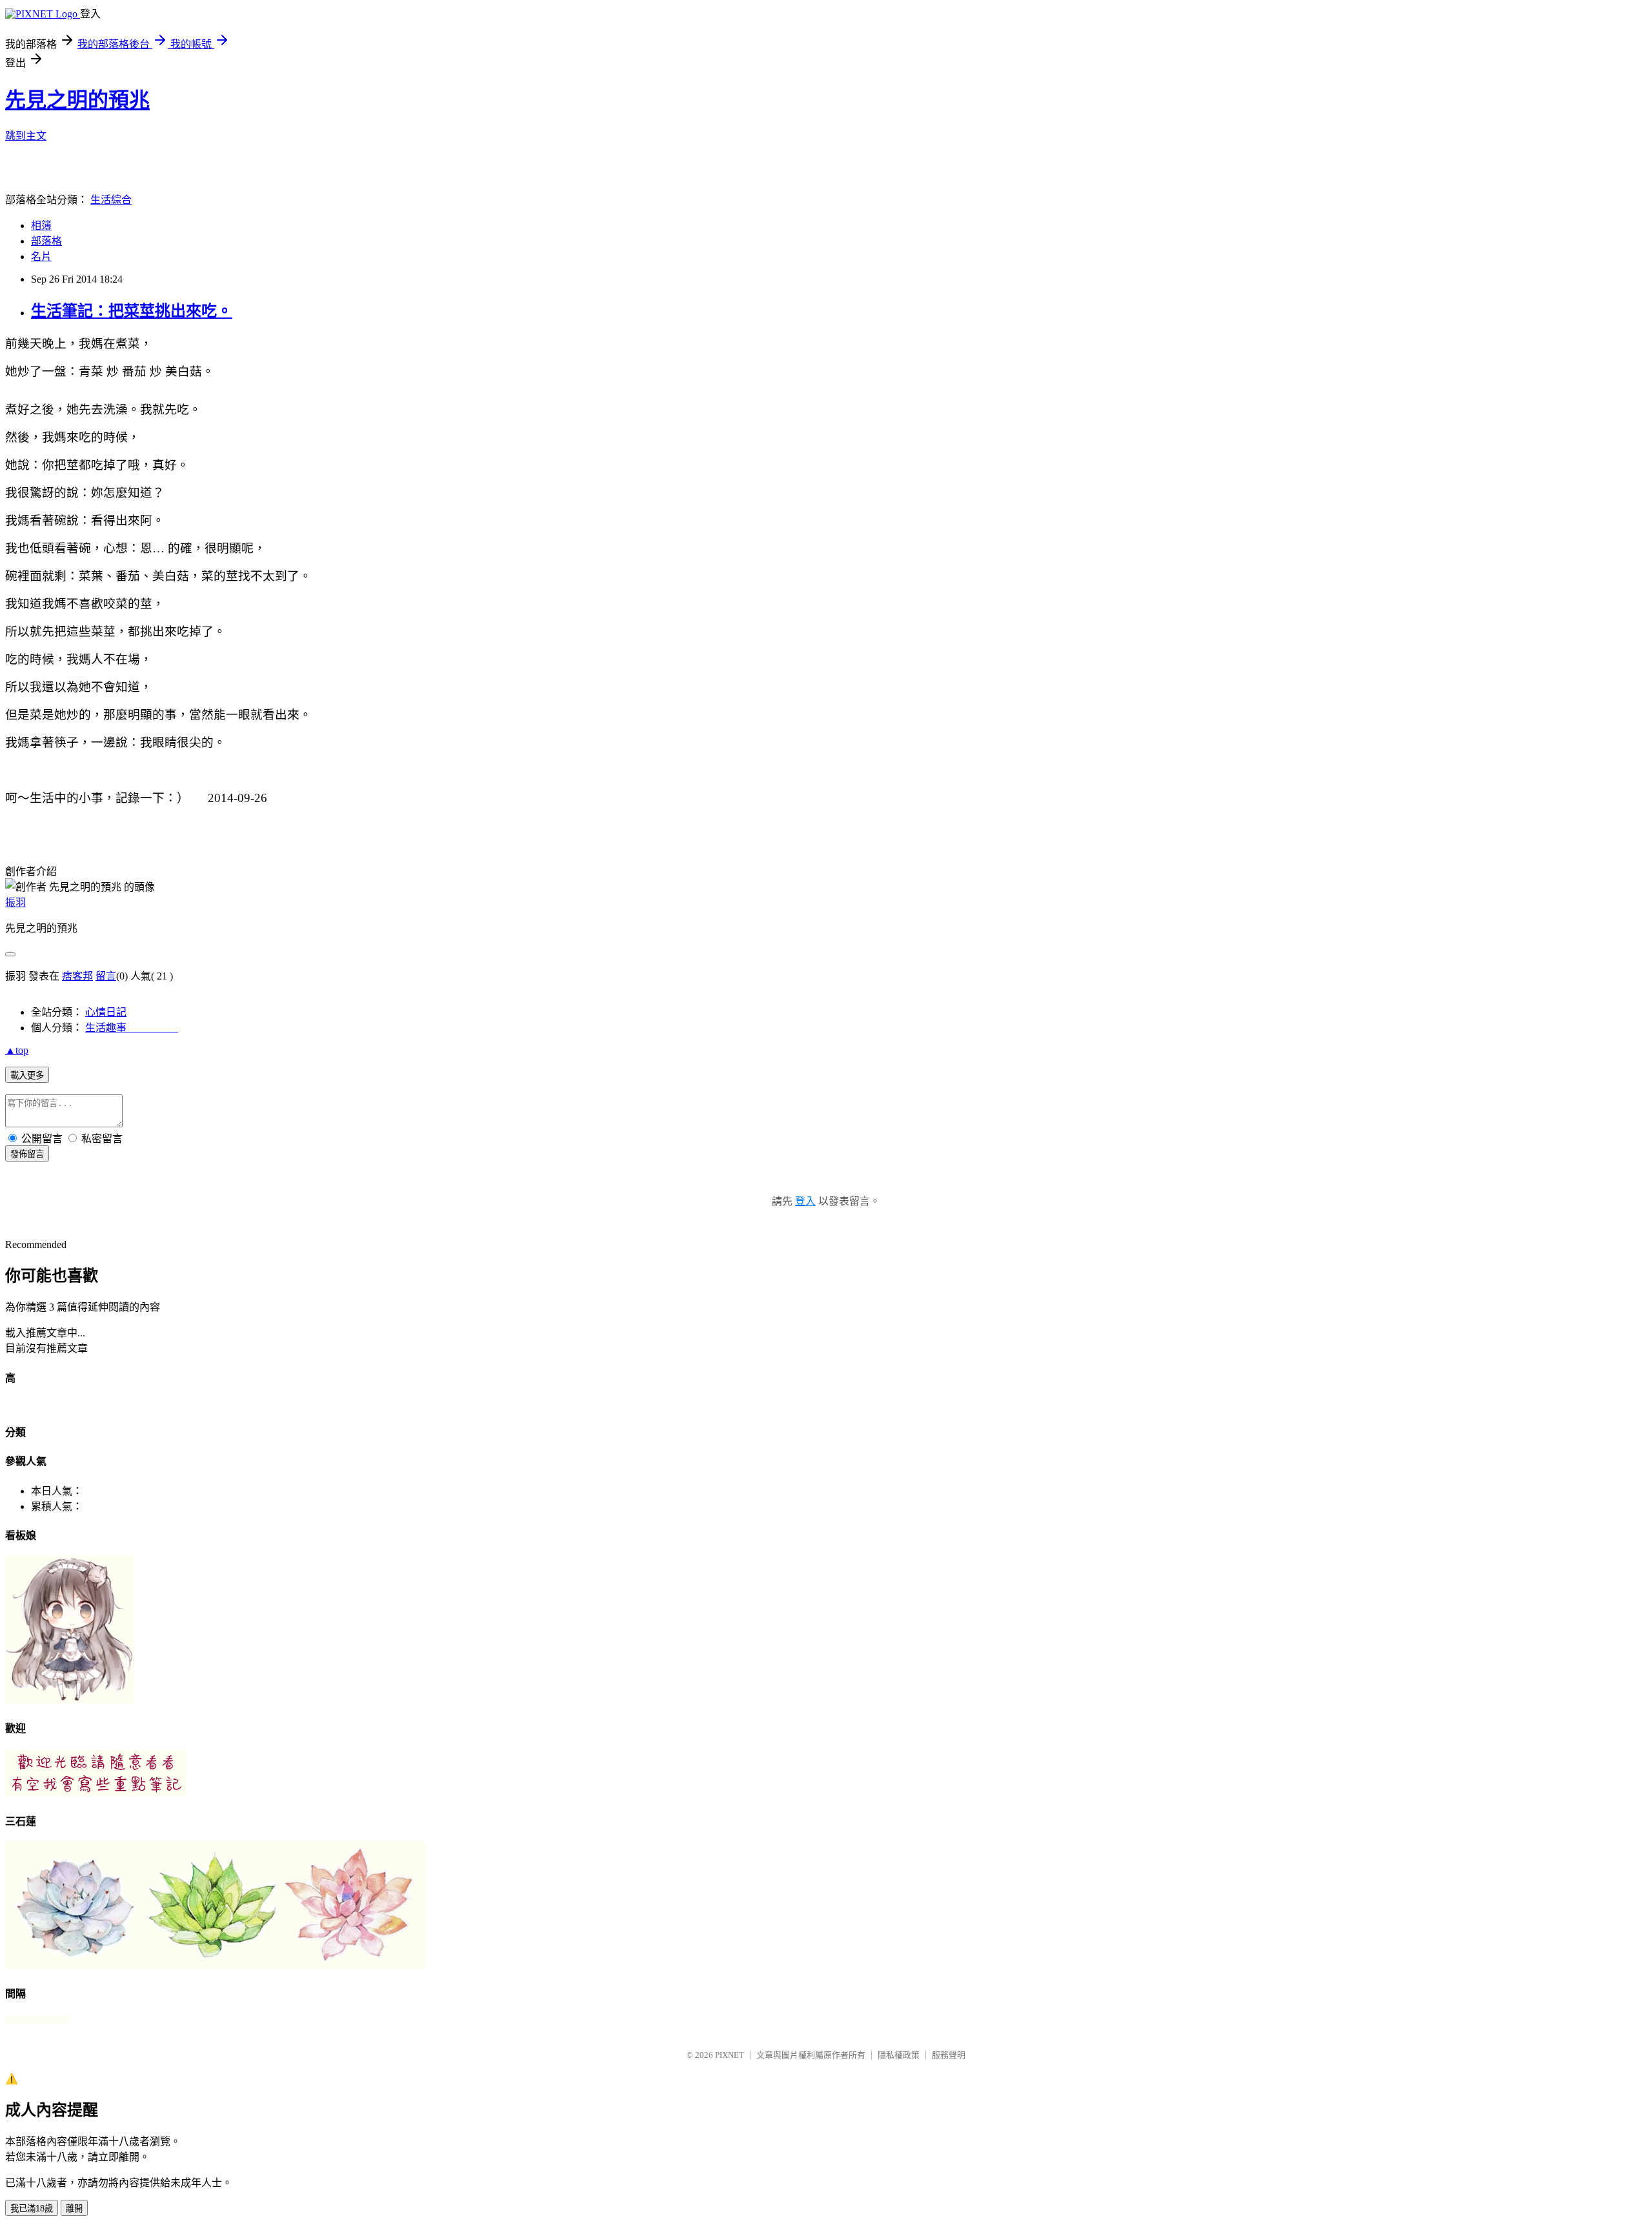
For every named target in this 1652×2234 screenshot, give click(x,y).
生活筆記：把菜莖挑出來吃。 (132, 311)
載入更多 (27, 1075)
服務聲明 (949, 2055)
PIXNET (730, 2055)
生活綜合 (111, 200)
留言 (106, 976)
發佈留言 (27, 1154)
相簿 (41, 226)
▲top (17, 1050)
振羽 (15, 902)
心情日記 (106, 1012)
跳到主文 (26, 136)
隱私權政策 (899, 2055)
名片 (41, 257)
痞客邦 (77, 976)
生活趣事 (132, 1028)
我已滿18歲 (32, 2209)
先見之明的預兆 (77, 100)
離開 (74, 2209)
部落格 (46, 241)
